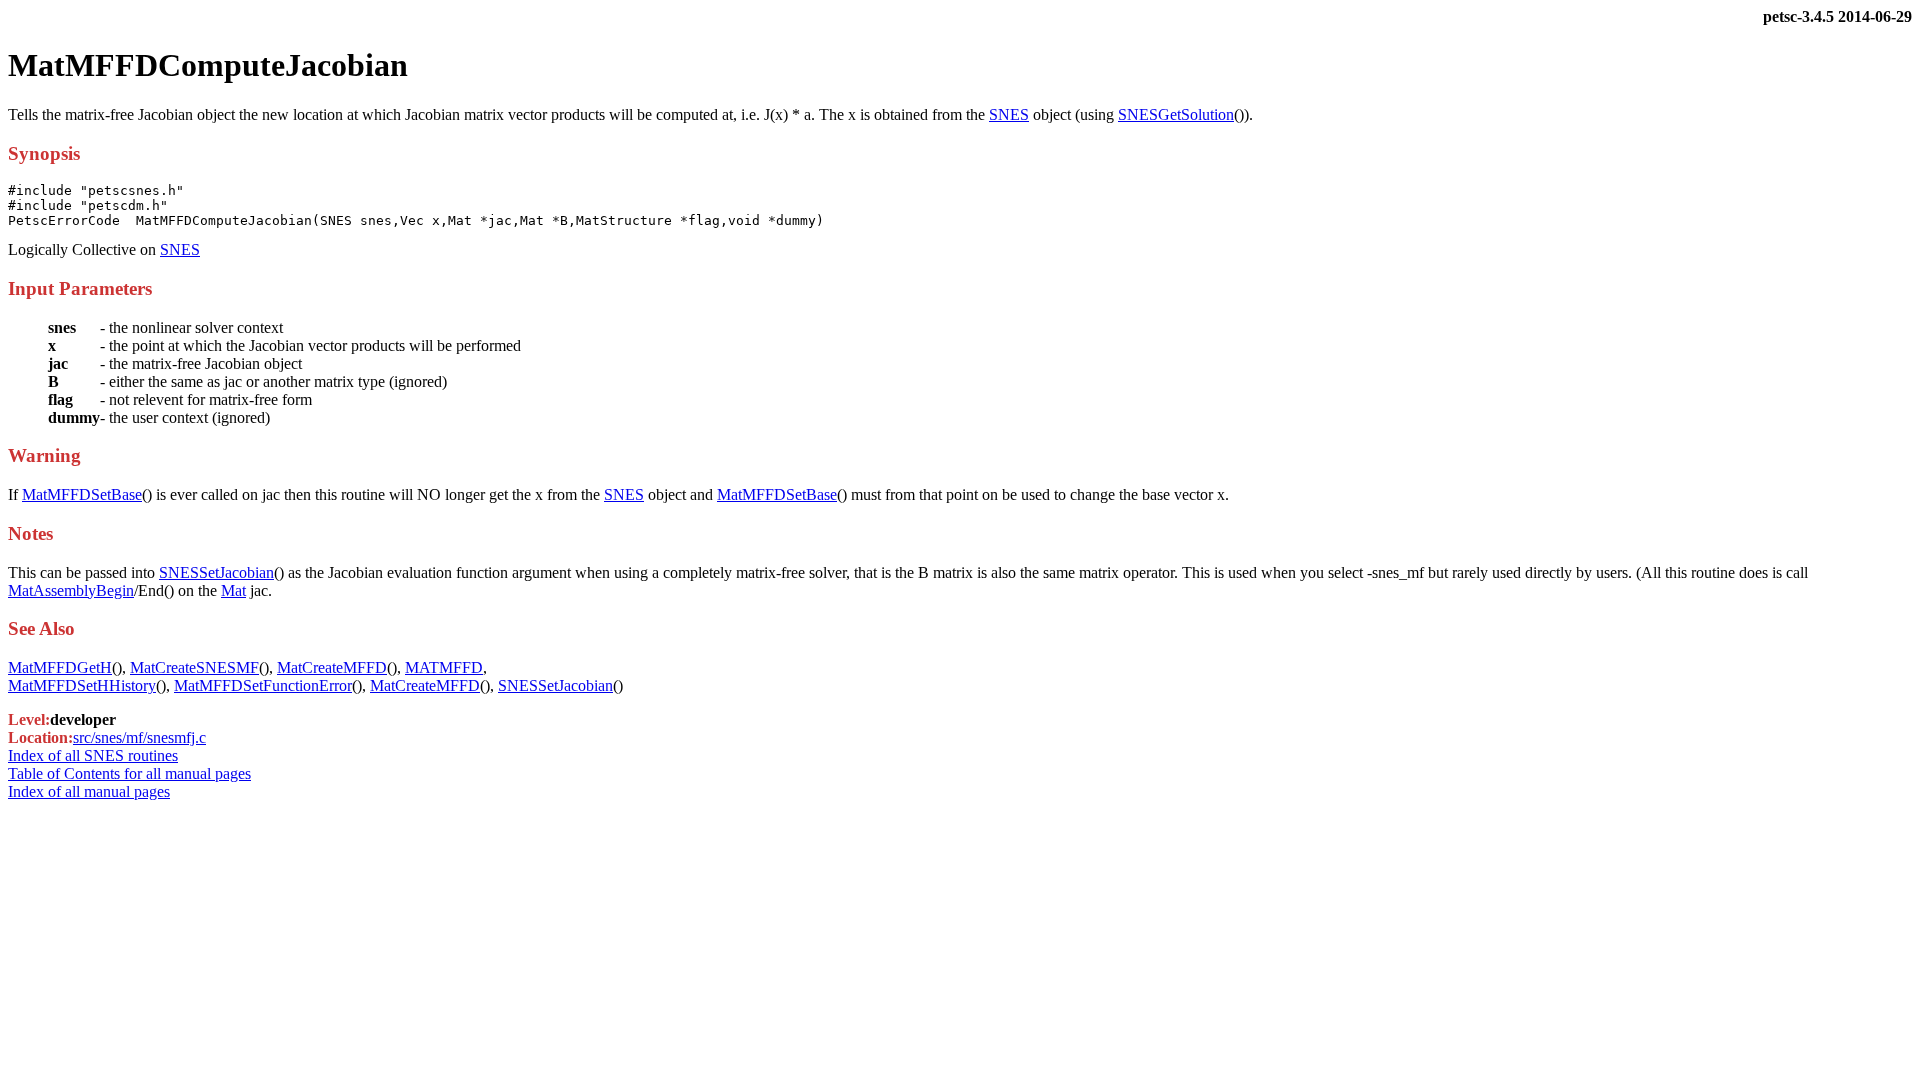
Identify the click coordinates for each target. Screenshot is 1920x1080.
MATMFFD (444, 667)
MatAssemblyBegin (71, 590)
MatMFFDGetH (60, 667)
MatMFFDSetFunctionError (263, 685)
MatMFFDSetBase (82, 494)
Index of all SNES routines (93, 755)
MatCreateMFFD (332, 667)
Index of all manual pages (89, 791)
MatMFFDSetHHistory (82, 685)
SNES (1009, 114)
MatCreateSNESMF (194, 667)
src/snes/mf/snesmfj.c (139, 737)
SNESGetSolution (1176, 114)
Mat (233, 590)
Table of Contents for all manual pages (129, 773)
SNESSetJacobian (216, 572)
